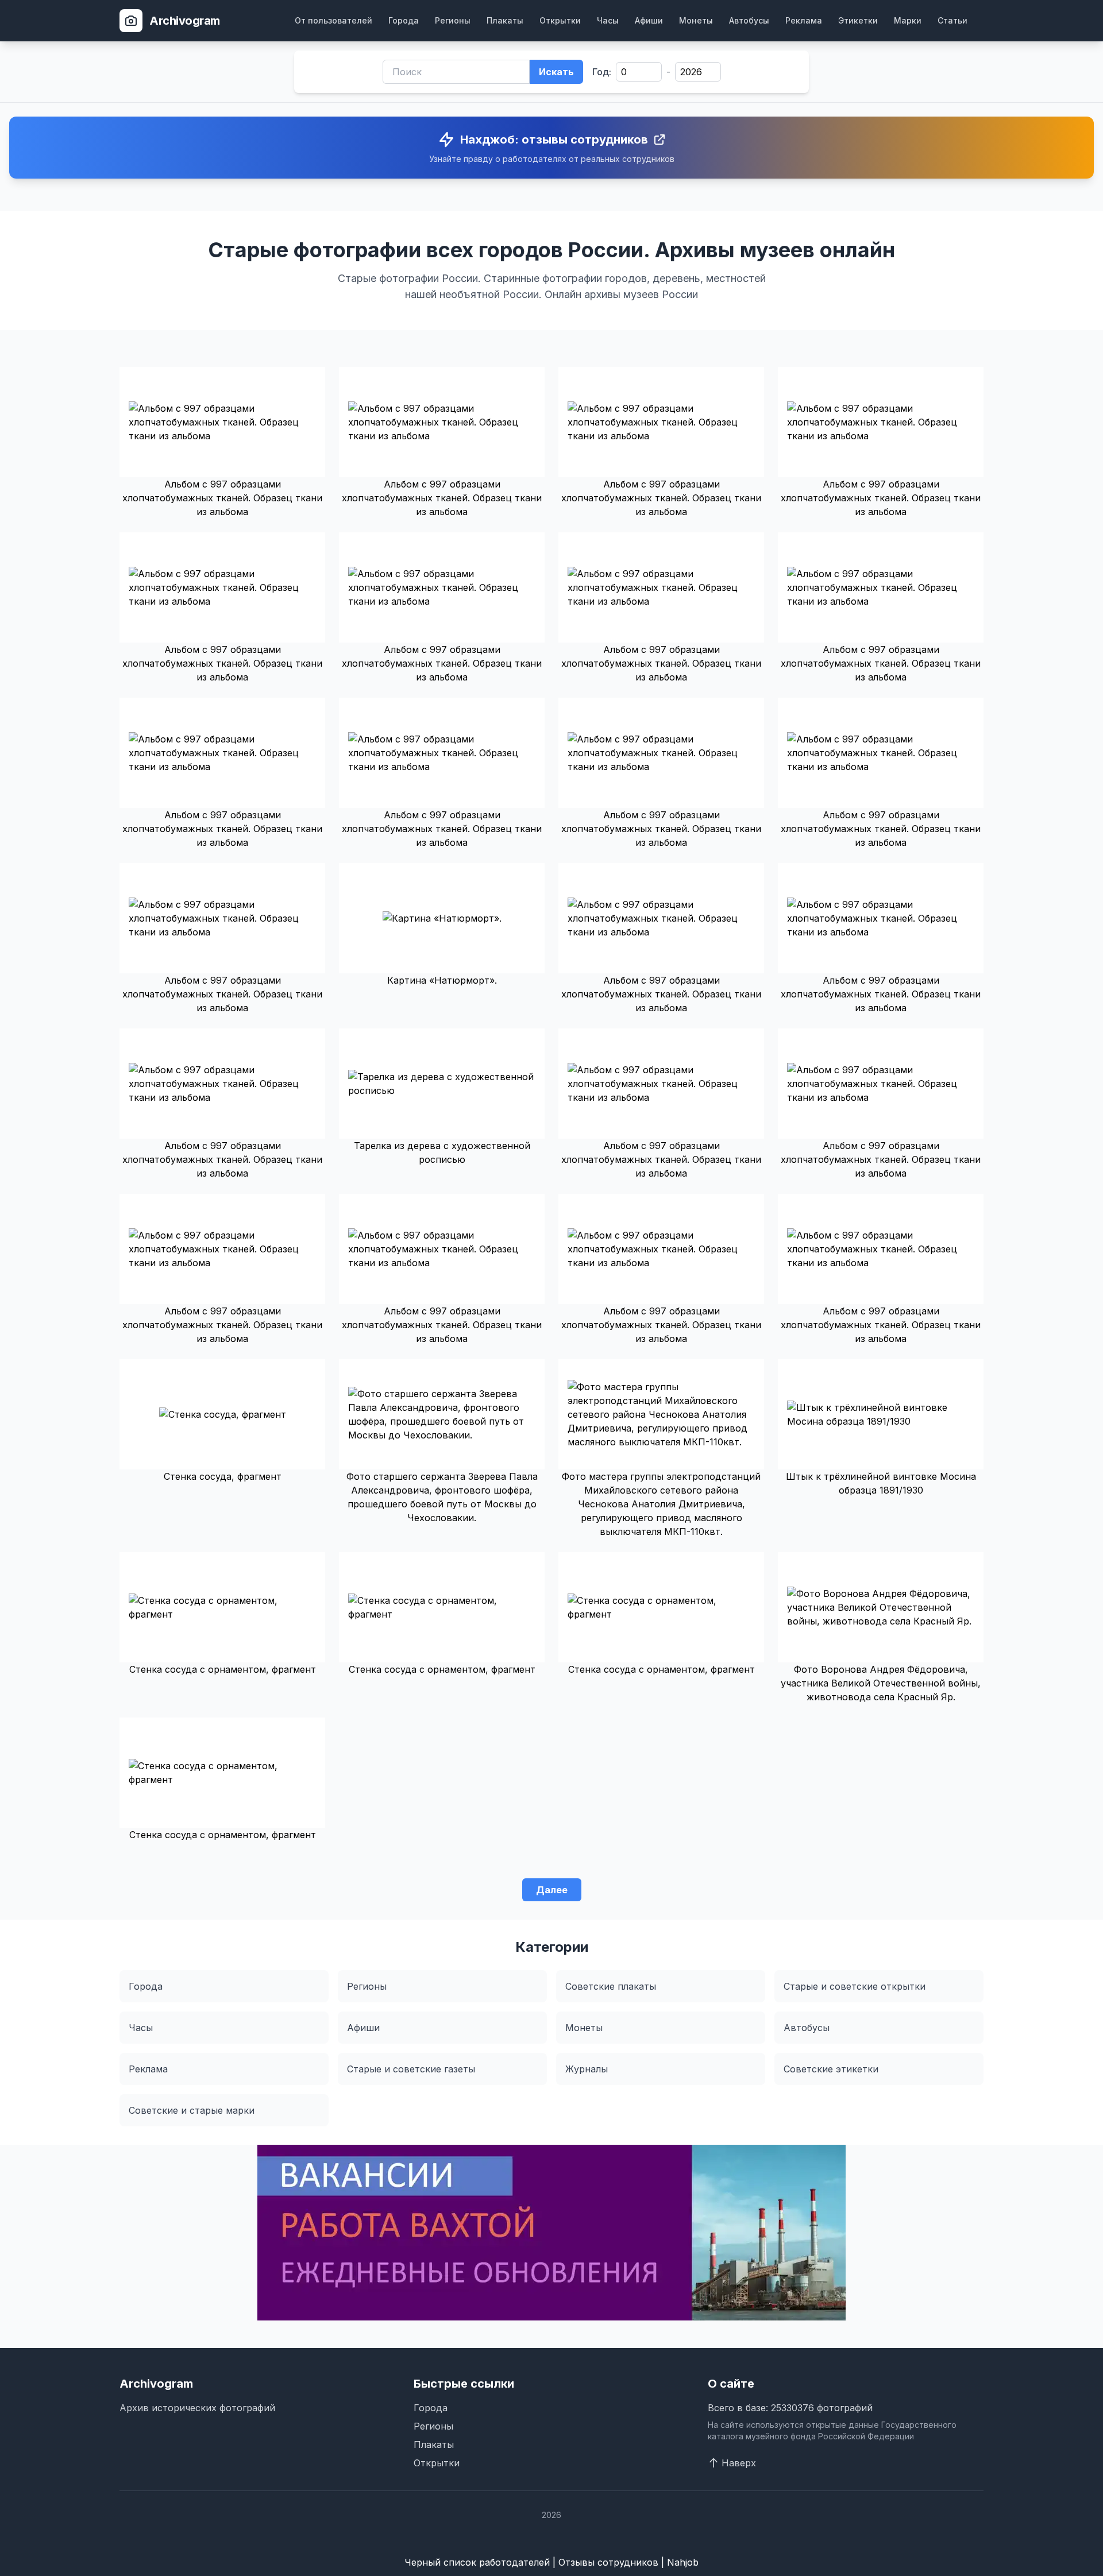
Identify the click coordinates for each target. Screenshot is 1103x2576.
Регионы (453, 20)
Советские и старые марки (192, 2110)
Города (404, 20)
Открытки (560, 20)
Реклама (804, 20)
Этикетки (858, 20)
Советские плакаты (611, 1986)
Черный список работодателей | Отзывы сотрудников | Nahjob (551, 2562)
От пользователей (333, 20)
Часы (608, 20)
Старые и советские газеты (411, 2069)
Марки (908, 20)
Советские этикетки (831, 2069)
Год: (602, 72)
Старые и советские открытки (855, 1986)
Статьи (952, 20)
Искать (556, 72)
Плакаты (505, 20)
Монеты (696, 20)
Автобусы (749, 20)
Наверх (739, 2463)
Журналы (587, 2069)
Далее (552, 1890)
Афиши (649, 20)
